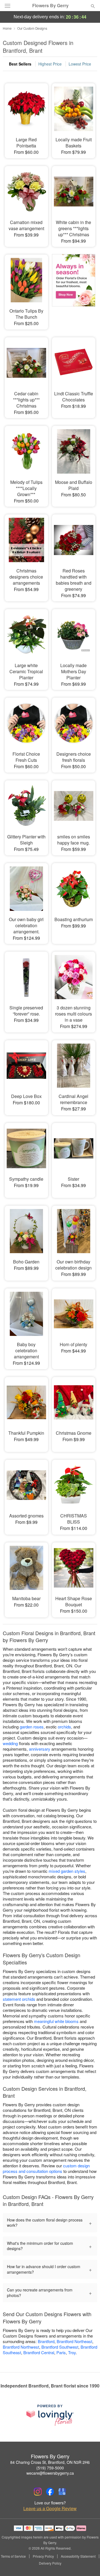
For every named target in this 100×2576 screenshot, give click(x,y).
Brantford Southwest (60, 2347)
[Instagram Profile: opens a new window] (38, 2492)
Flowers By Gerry (50, 6)
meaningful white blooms (56, 2021)
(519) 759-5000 (50, 2468)
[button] (88, 2564)
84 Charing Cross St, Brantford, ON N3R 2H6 (50, 2462)
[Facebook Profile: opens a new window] (50, 2492)
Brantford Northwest (21, 2347)
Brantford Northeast (74, 2341)
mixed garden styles (67, 1871)
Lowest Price (80, 64)
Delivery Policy (50, 2563)
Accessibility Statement (78, 2556)
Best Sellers (20, 64)
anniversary (40, 1749)
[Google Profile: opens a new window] (62, 2492)
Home (7, 28)
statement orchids (19, 1999)
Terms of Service (13, 2556)
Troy (72, 2352)
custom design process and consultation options (46, 2168)
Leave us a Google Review (50, 2509)
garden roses (32, 1727)
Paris (61, 2352)
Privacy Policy (43, 2556)
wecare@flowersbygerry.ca (50, 2473)
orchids (64, 1727)
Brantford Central (39, 2352)
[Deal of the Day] (74, 288)
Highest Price (50, 64)
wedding (10, 1743)
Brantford (46, 2341)
